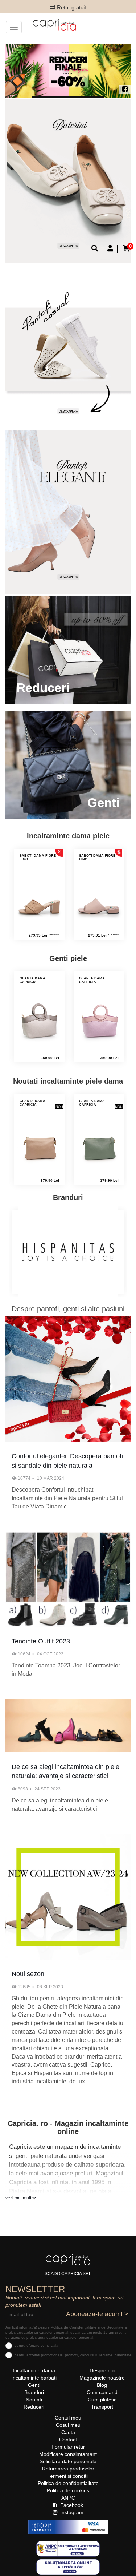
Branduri (34, 2392)
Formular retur (68, 2447)
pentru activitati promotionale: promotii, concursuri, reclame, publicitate (73, 2355)
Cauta (68, 2432)
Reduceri (34, 2407)
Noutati (34, 2400)
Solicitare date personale (68, 2461)
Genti (34, 2385)
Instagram (71, 2512)
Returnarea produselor (68, 2469)
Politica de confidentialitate (68, 2483)
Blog (102, 2385)
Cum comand (102, 2392)
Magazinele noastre (102, 2378)
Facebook (71, 2505)
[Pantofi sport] (68, 347)
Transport (102, 2407)
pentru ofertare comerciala (36, 2346)
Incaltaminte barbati (34, 2378)
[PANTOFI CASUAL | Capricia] (68, 512)
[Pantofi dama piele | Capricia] (68, 181)
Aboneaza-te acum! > (97, 2314)
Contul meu (68, 2418)
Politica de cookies (68, 2490)
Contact (68, 2440)
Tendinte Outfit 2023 (41, 1641)
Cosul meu (68, 2425)
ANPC (68, 2498)
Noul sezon (28, 1974)
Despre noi (102, 2370)
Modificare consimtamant (68, 2454)
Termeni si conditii (68, 2476)
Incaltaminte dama (34, 2370)
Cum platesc (102, 2400)
